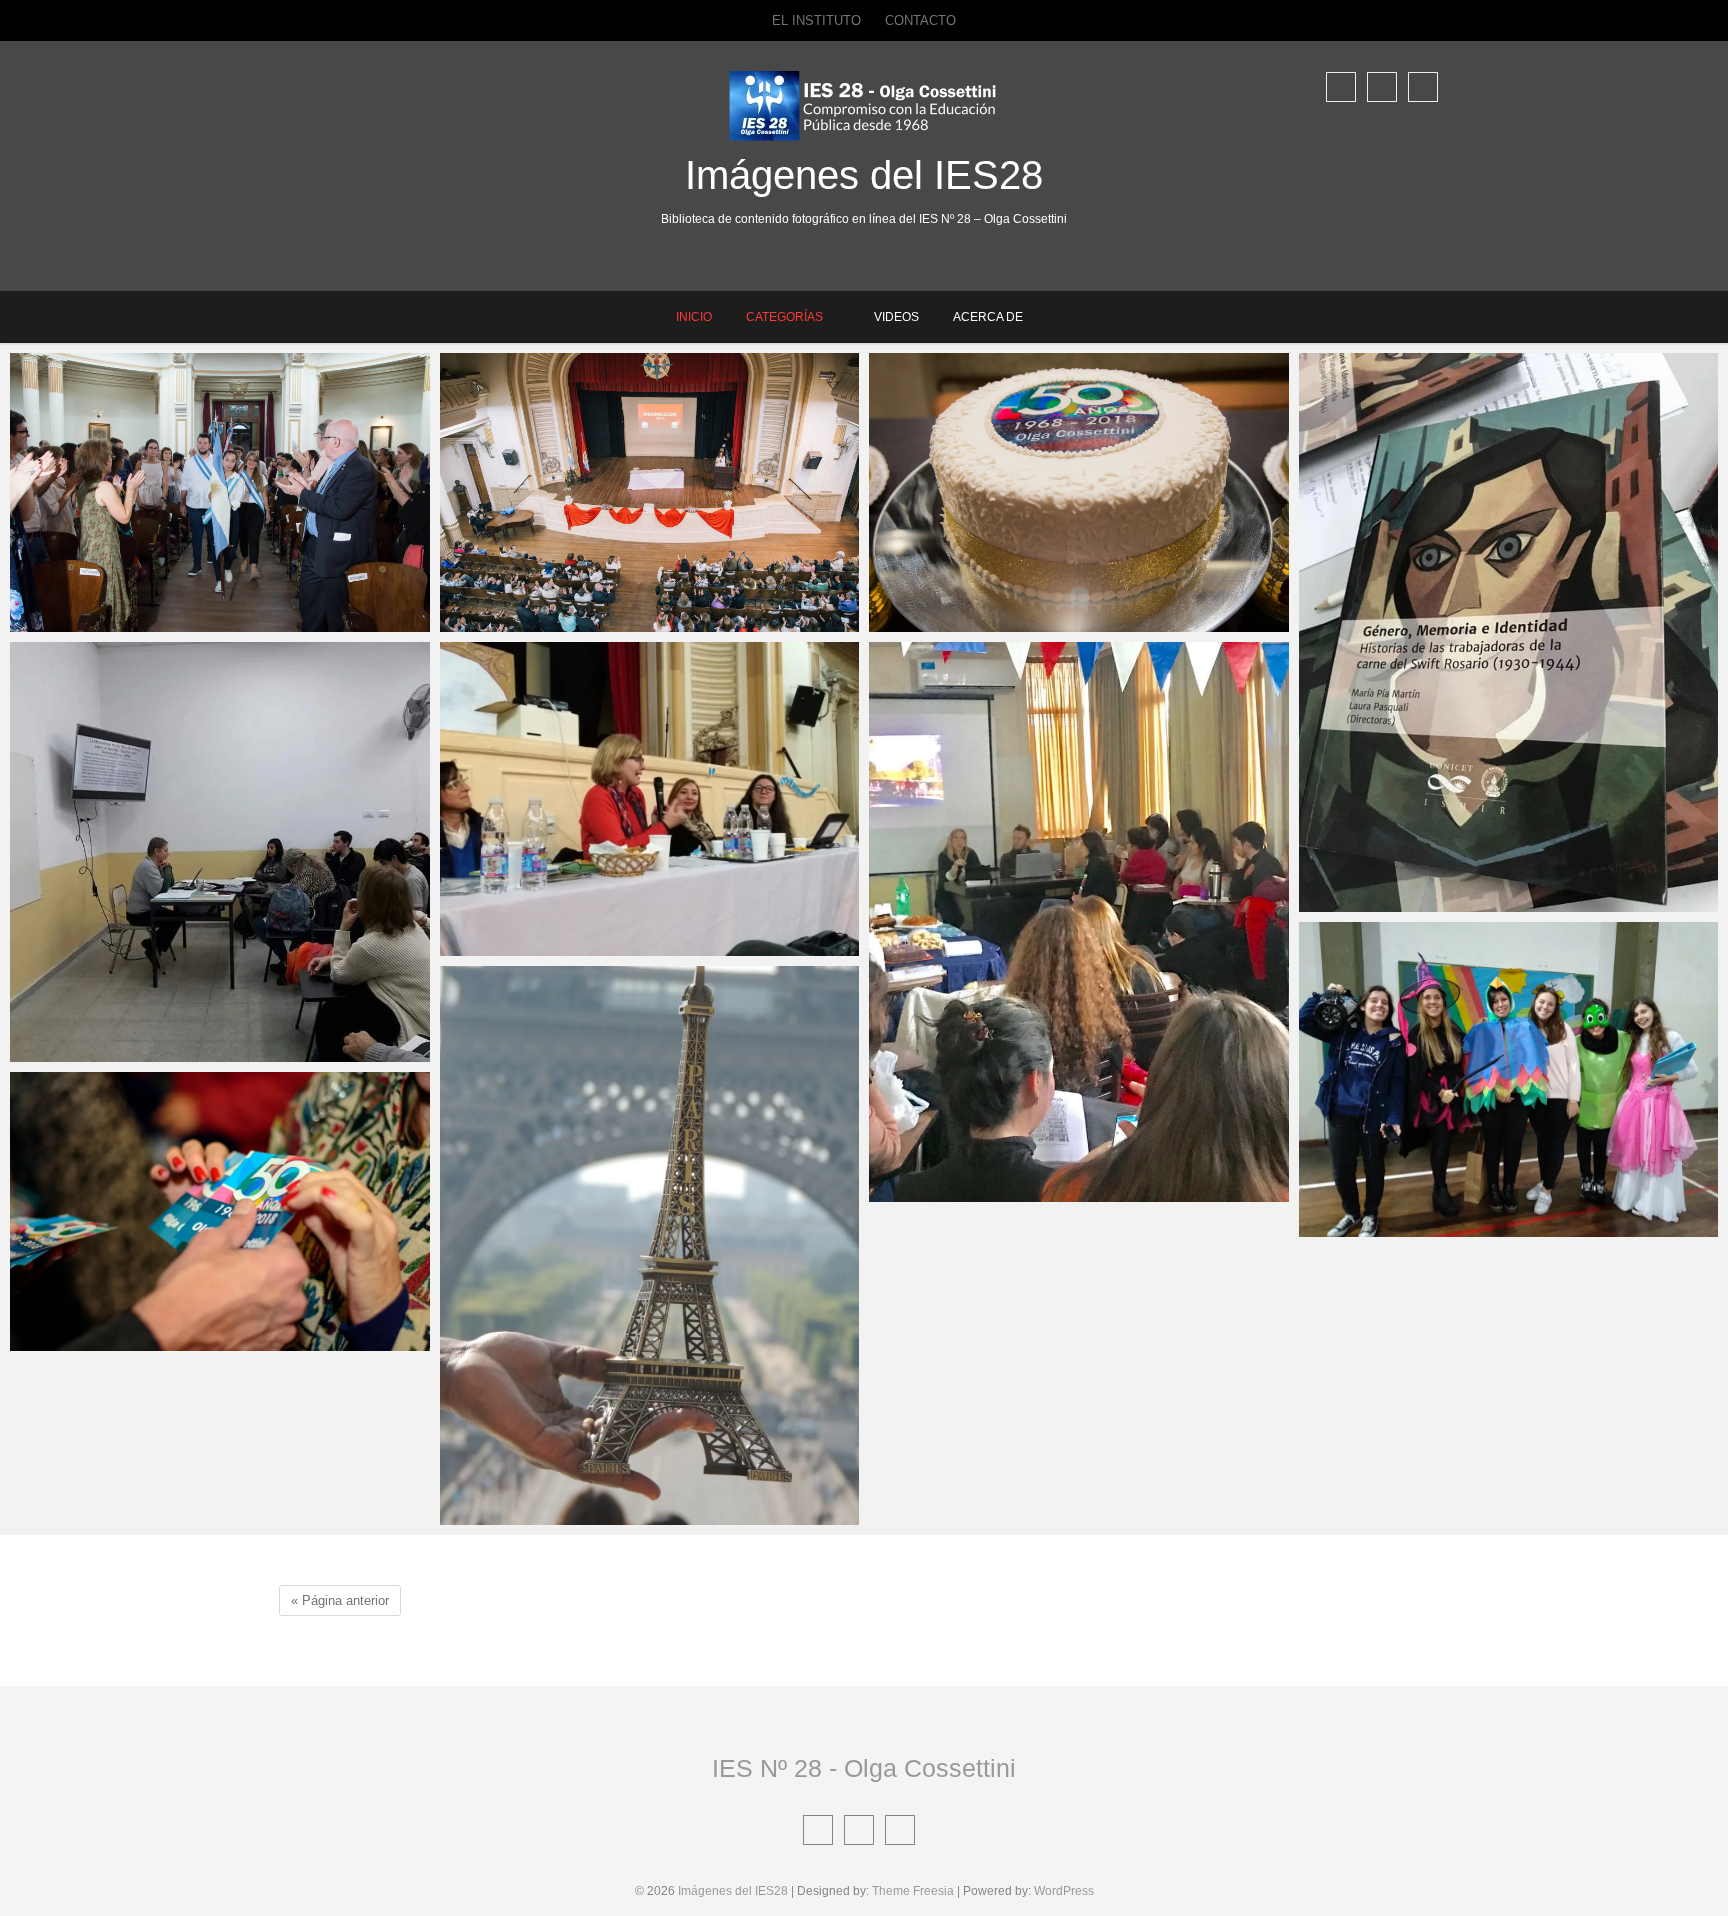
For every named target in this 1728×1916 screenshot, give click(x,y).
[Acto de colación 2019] (220, 492)
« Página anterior (340, 1600)
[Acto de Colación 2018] (650, 492)
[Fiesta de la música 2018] (1079, 921)
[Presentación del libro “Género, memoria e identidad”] (1509, 632)
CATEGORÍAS (784, 317)
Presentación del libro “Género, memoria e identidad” (1453, 896)
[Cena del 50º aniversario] (1079, 492)
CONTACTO (920, 20)
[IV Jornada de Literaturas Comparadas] (220, 852)
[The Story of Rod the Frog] (1509, 1079)
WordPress (1064, 1891)
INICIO (694, 317)
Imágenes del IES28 (864, 175)
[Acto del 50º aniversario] (220, 1211)
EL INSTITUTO (816, 20)
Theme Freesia (913, 1891)
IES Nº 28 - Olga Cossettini (864, 1768)
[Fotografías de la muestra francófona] (650, 1245)
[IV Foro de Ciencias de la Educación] (650, 799)
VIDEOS (896, 317)
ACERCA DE (988, 317)
